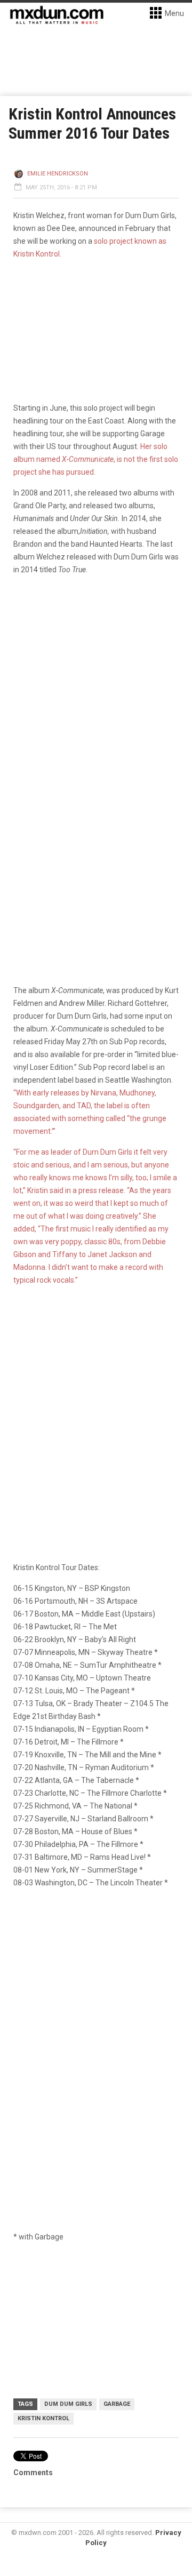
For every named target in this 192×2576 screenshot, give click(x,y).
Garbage (117, 2404)
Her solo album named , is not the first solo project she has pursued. (96, 459)
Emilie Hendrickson (58, 174)
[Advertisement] (96, 2001)
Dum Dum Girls (68, 2404)
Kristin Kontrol (43, 2418)
